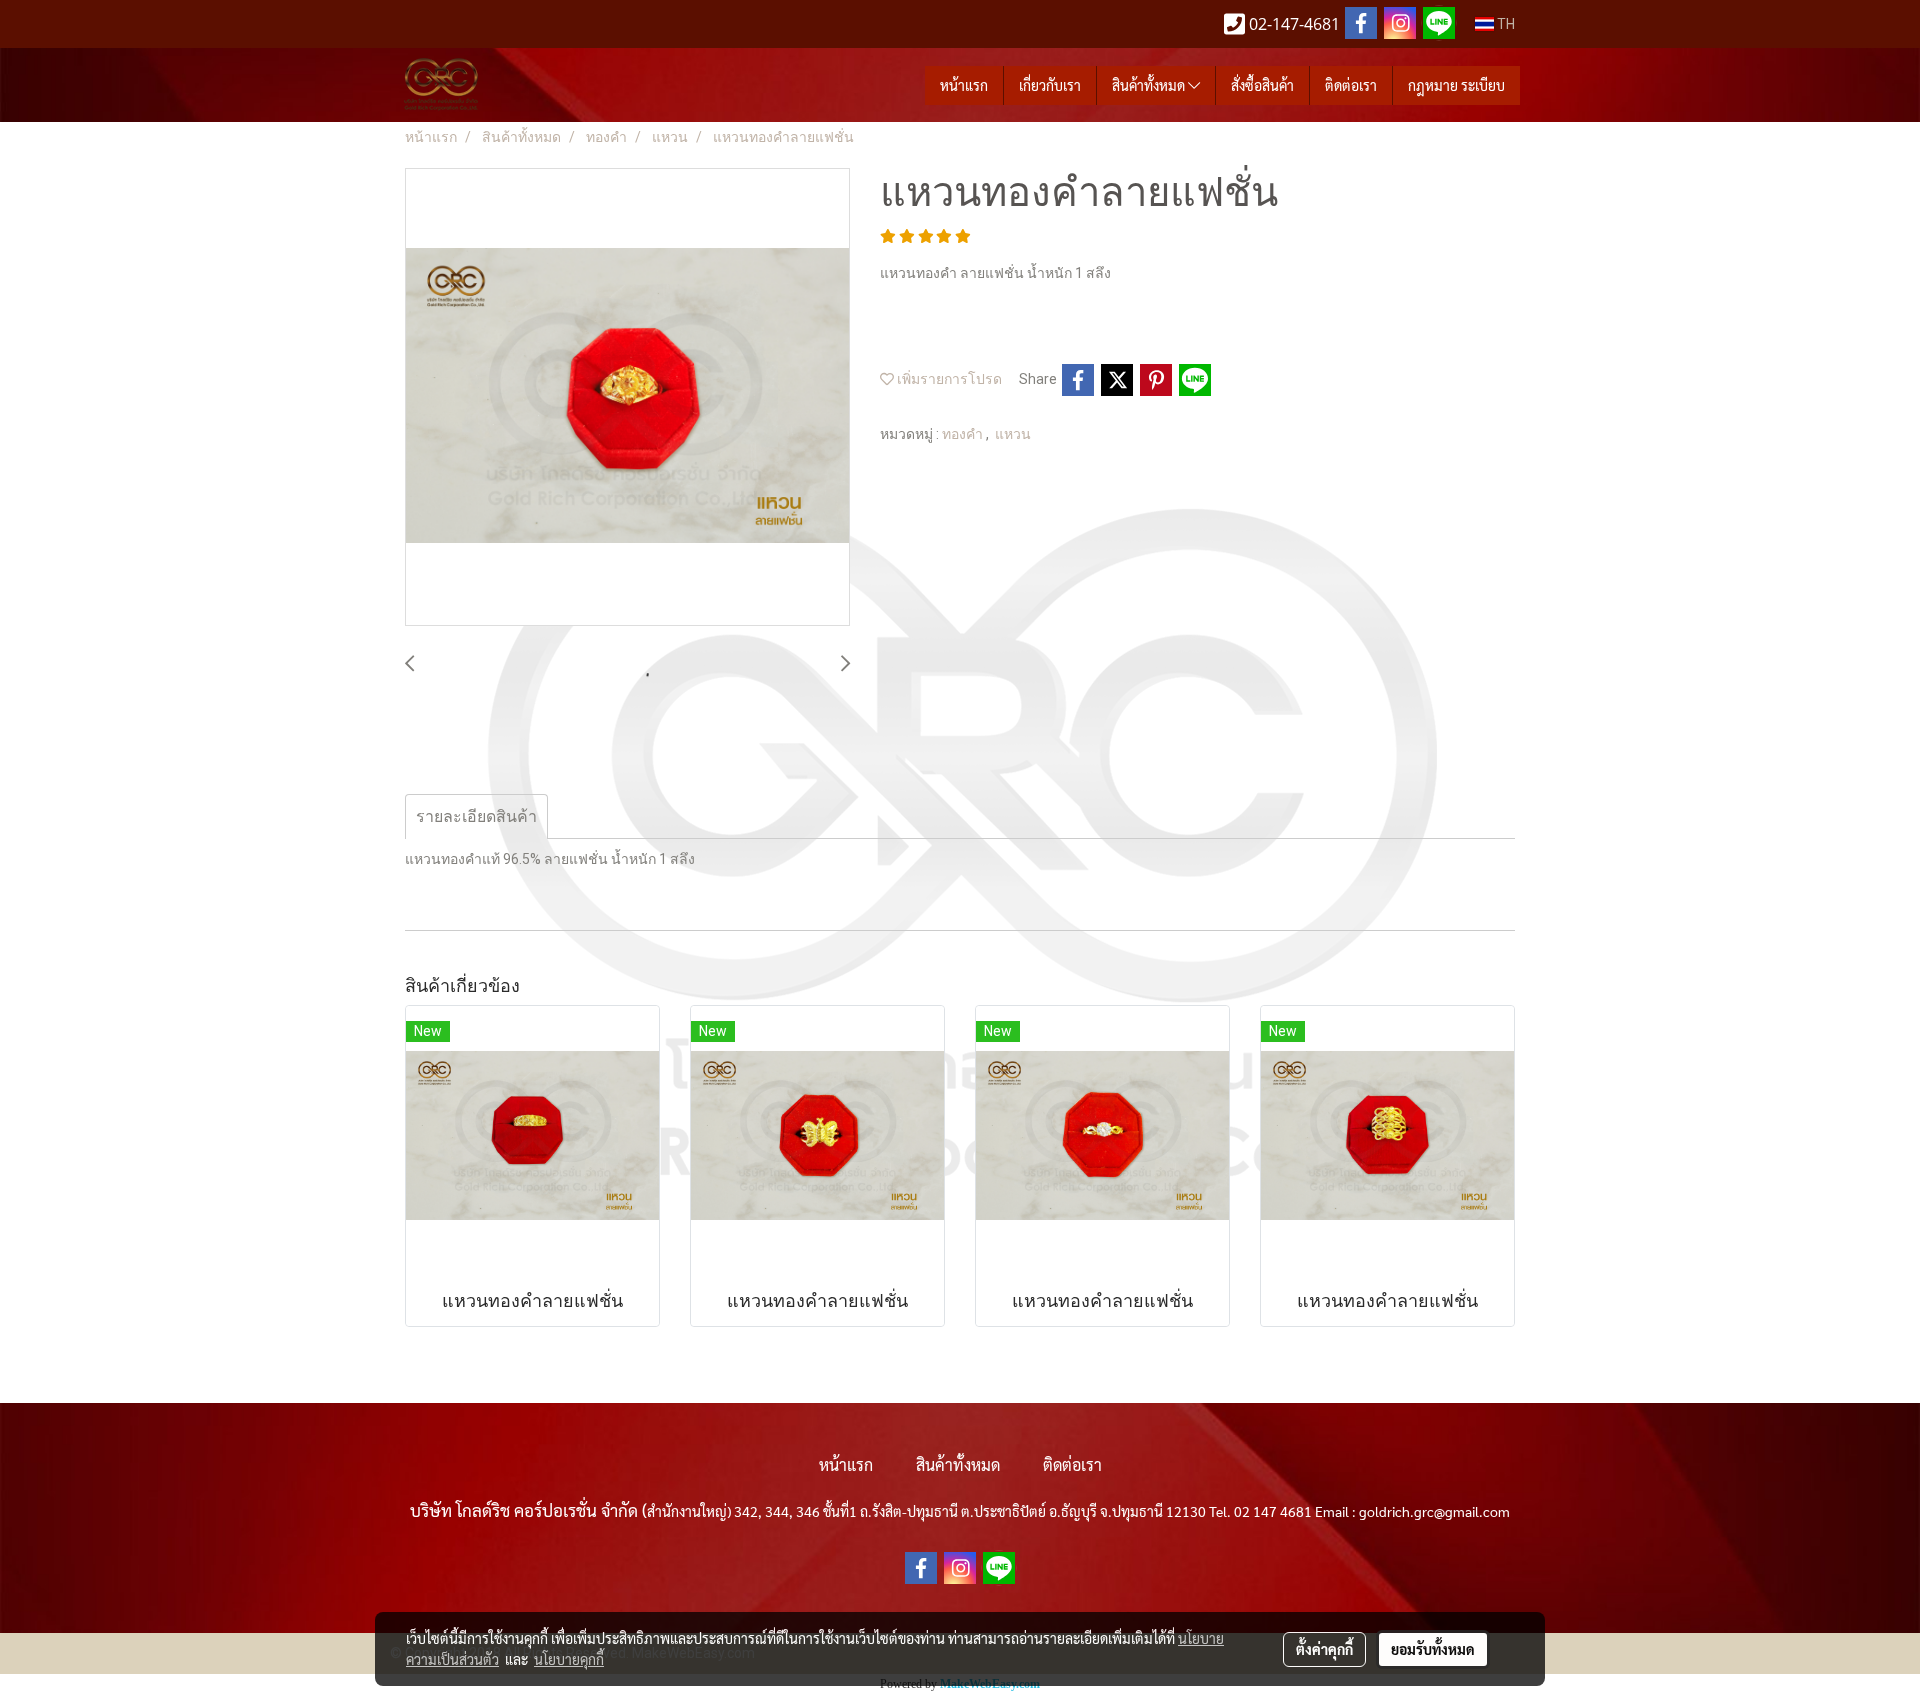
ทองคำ (964, 434)
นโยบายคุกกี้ (569, 1659)
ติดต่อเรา (1351, 85)
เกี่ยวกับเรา (1050, 85)
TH (1504, 24)
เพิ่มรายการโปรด (948, 379)
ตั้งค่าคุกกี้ (1324, 1649)
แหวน (1013, 434)
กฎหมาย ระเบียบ (1456, 85)
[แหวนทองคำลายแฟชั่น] (627, 398)
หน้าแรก (964, 85)
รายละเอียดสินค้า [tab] (476, 816)
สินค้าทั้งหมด (1150, 85)
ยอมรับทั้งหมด (1433, 1649)
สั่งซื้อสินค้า (1262, 85)
